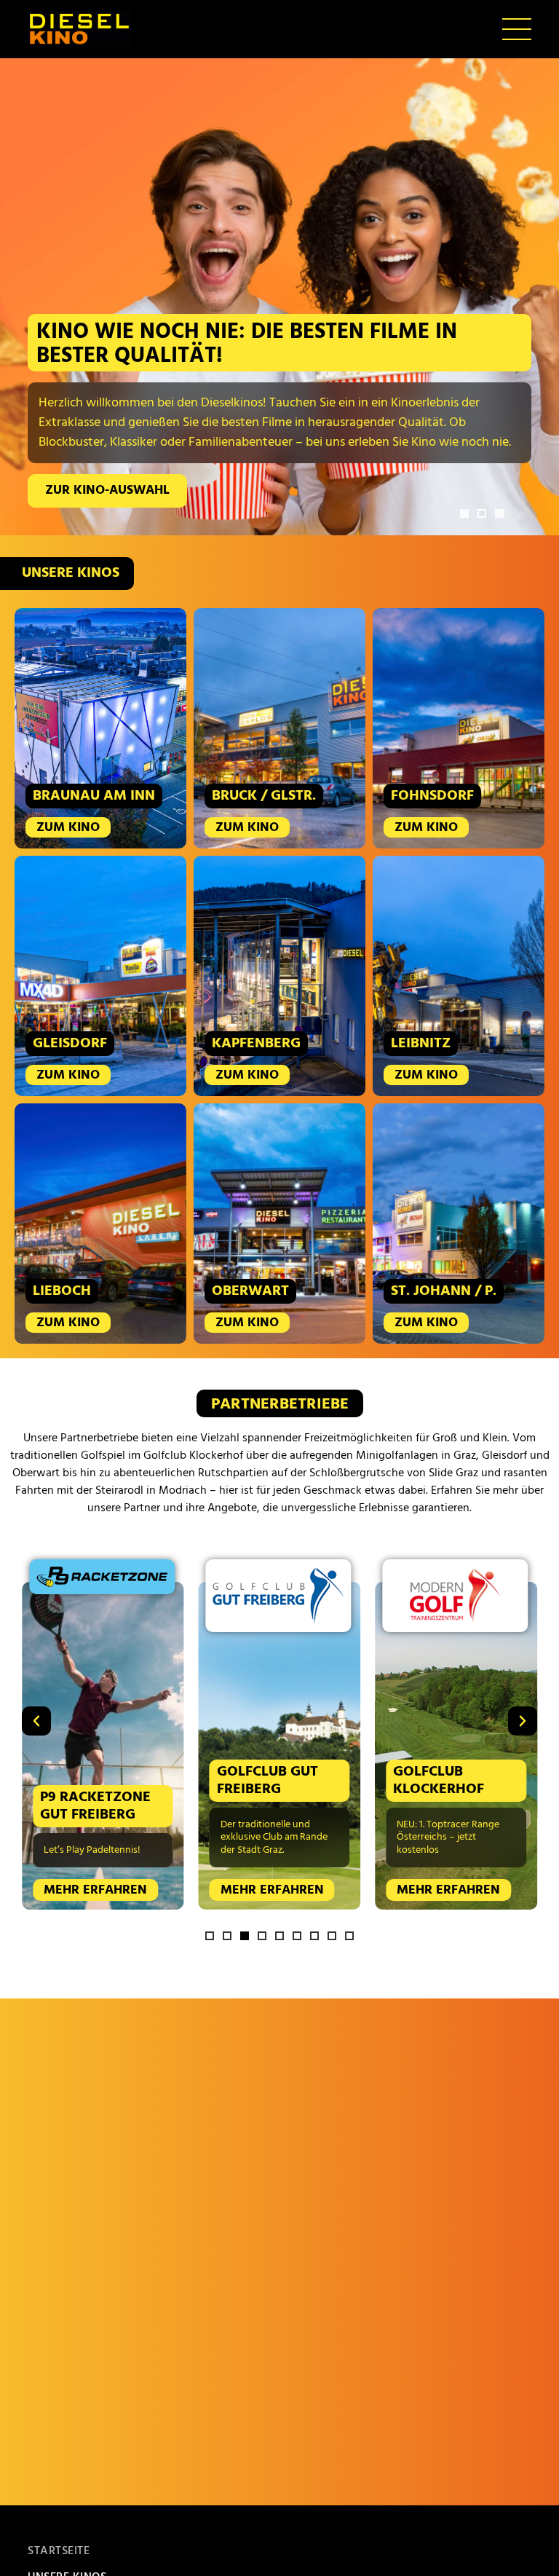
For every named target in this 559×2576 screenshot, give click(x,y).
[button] (464, 513)
